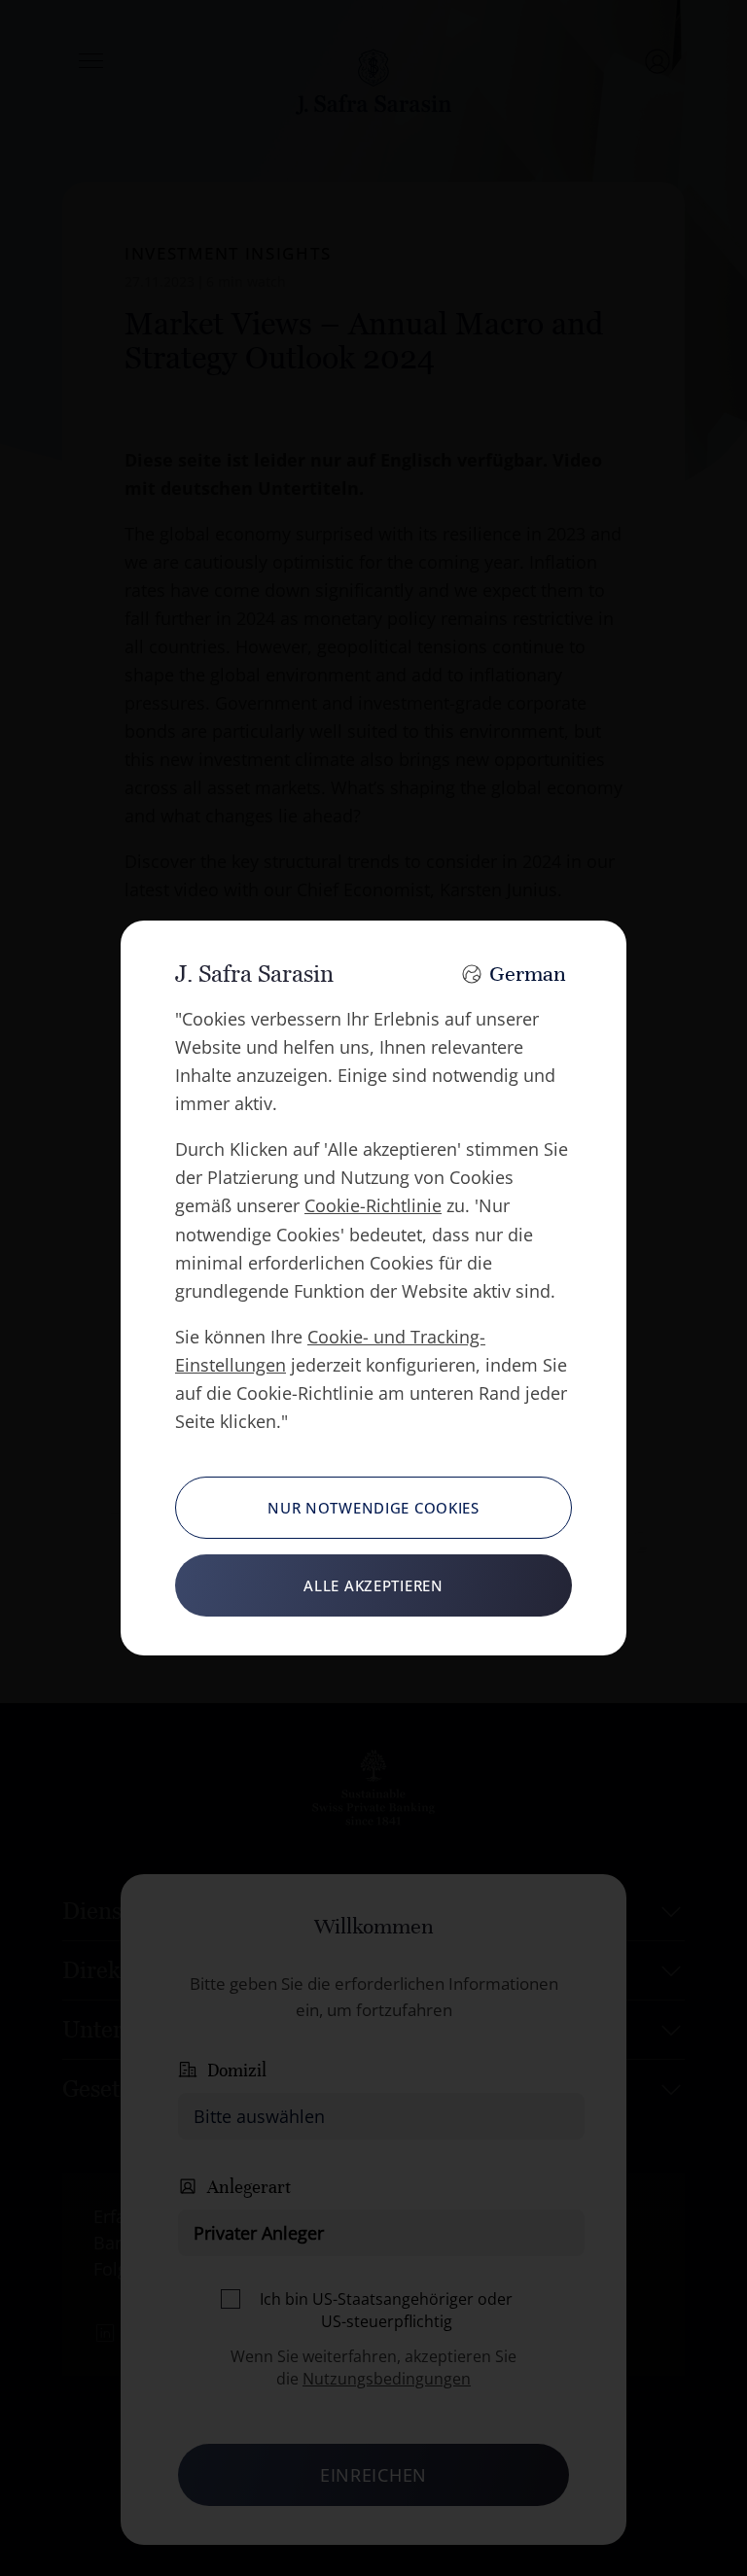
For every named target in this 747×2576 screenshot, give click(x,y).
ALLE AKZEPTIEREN (373, 1585)
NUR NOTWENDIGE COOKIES (373, 1508)
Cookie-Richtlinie (373, 1205)
